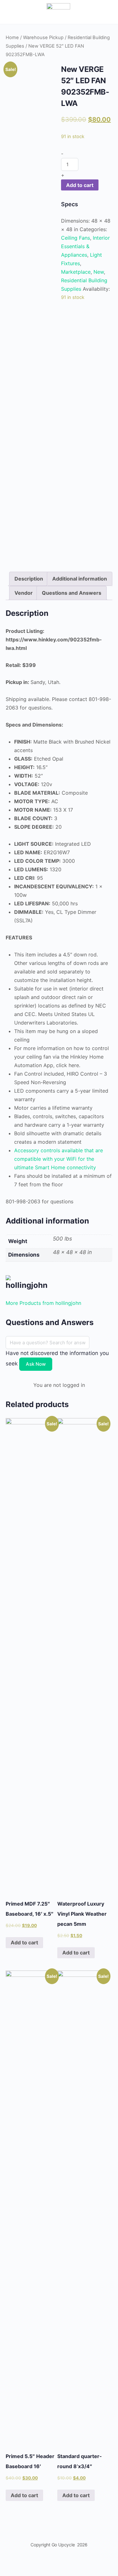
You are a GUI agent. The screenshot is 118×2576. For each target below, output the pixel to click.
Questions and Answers (72, 593)
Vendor (24, 593)
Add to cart (80, 185)
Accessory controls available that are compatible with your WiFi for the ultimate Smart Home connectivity (59, 1159)
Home (12, 38)
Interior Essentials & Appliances (85, 246)
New (99, 272)
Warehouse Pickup (43, 38)
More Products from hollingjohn (43, 1303)
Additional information (80, 579)
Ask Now (36, 1364)
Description (29, 579)
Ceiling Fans (76, 238)
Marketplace (76, 272)
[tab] (29, 579)
